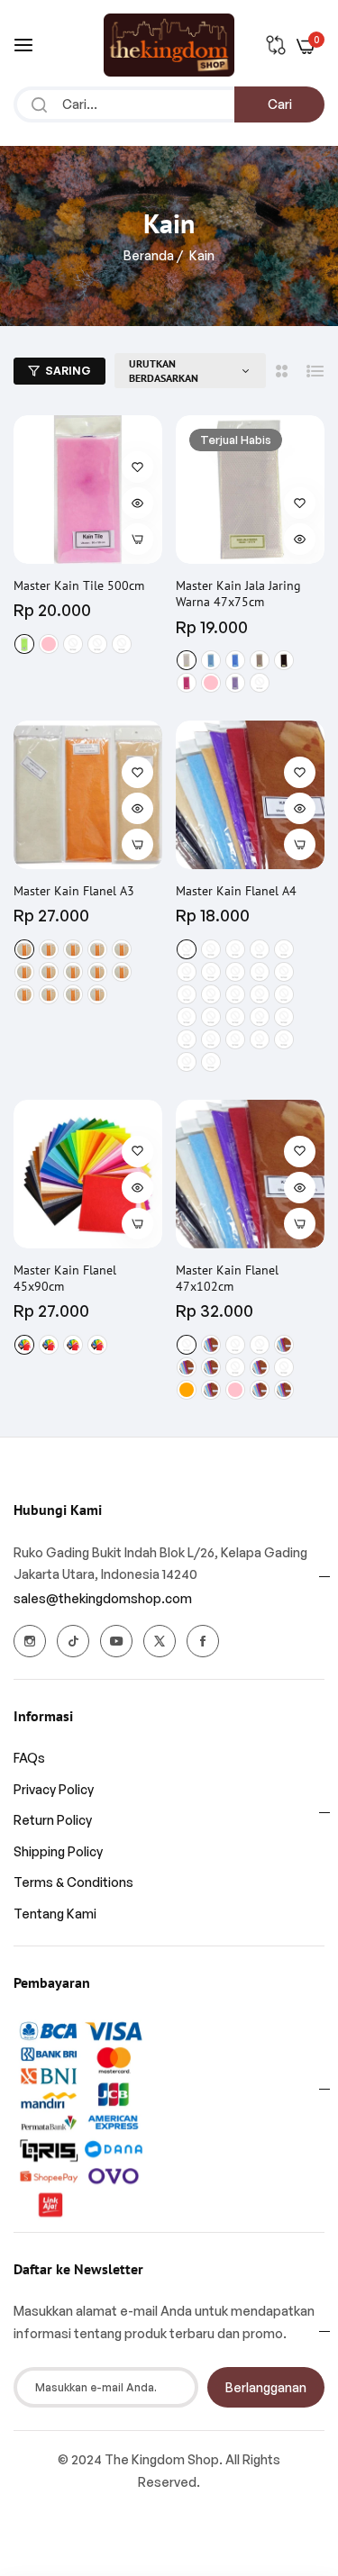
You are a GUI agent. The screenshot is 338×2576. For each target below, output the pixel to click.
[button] (137, 467)
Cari (280, 104)
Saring (68, 371)
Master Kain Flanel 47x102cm (227, 1278)
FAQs (29, 1758)
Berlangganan (266, 2387)
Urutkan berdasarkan (164, 371)
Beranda (149, 255)
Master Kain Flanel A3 (74, 891)
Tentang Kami (55, 1914)
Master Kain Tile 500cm (79, 585)
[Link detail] (30, 1641)
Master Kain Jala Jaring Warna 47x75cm (238, 594)
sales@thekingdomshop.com (103, 1598)
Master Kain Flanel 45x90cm (65, 1278)
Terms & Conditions (73, 1882)
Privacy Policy (54, 1789)
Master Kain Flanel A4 (236, 891)
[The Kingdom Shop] (169, 45)
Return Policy (53, 1820)
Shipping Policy (58, 1851)
